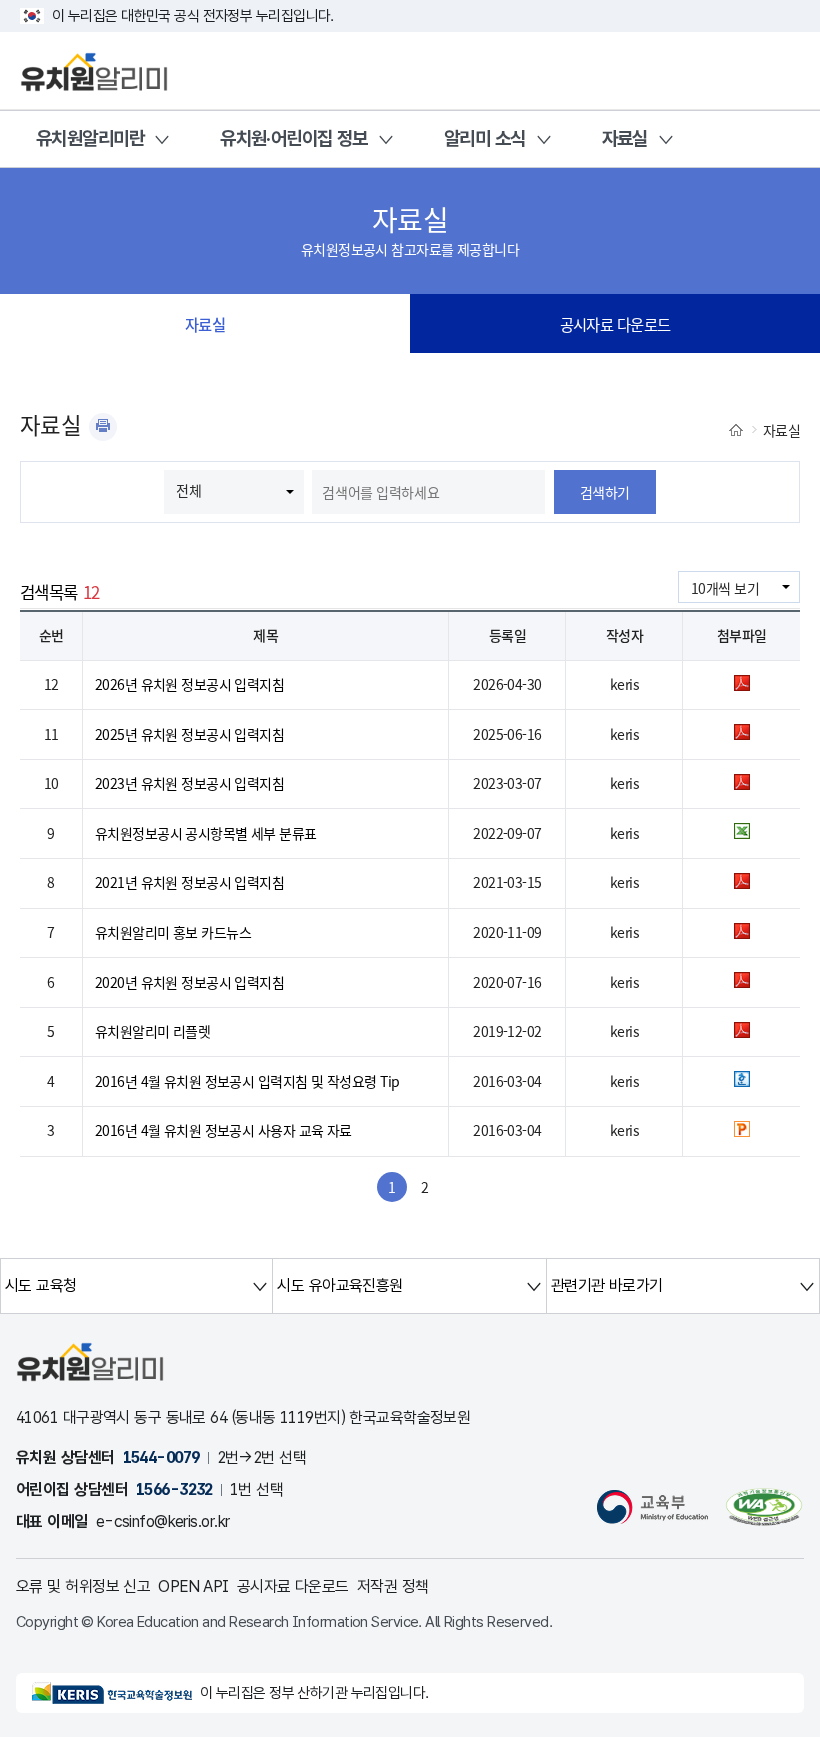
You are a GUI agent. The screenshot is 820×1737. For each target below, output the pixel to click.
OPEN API (193, 1586)
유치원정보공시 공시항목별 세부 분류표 (206, 833)
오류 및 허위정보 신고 (83, 1586)
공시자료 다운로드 (615, 324)
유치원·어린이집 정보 (294, 138)
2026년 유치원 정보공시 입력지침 (189, 684)
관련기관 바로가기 (607, 1285)
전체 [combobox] (188, 490)
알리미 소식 (485, 138)
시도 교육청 (41, 1285)
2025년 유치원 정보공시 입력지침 (189, 734)
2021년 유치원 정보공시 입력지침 (189, 882)
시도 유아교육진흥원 (339, 1285)
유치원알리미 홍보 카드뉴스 (173, 932)
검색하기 (605, 492)
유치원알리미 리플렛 (152, 1031)
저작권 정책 (393, 1586)
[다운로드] (742, 685)
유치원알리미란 (90, 138)
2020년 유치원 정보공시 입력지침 (189, 982)
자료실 (625, 138)
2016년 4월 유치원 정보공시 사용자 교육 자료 (223, 1130)
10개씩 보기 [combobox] (725, 588)
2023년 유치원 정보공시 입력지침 (189, 783)
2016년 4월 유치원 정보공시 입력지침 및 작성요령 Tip (247, 1081)
